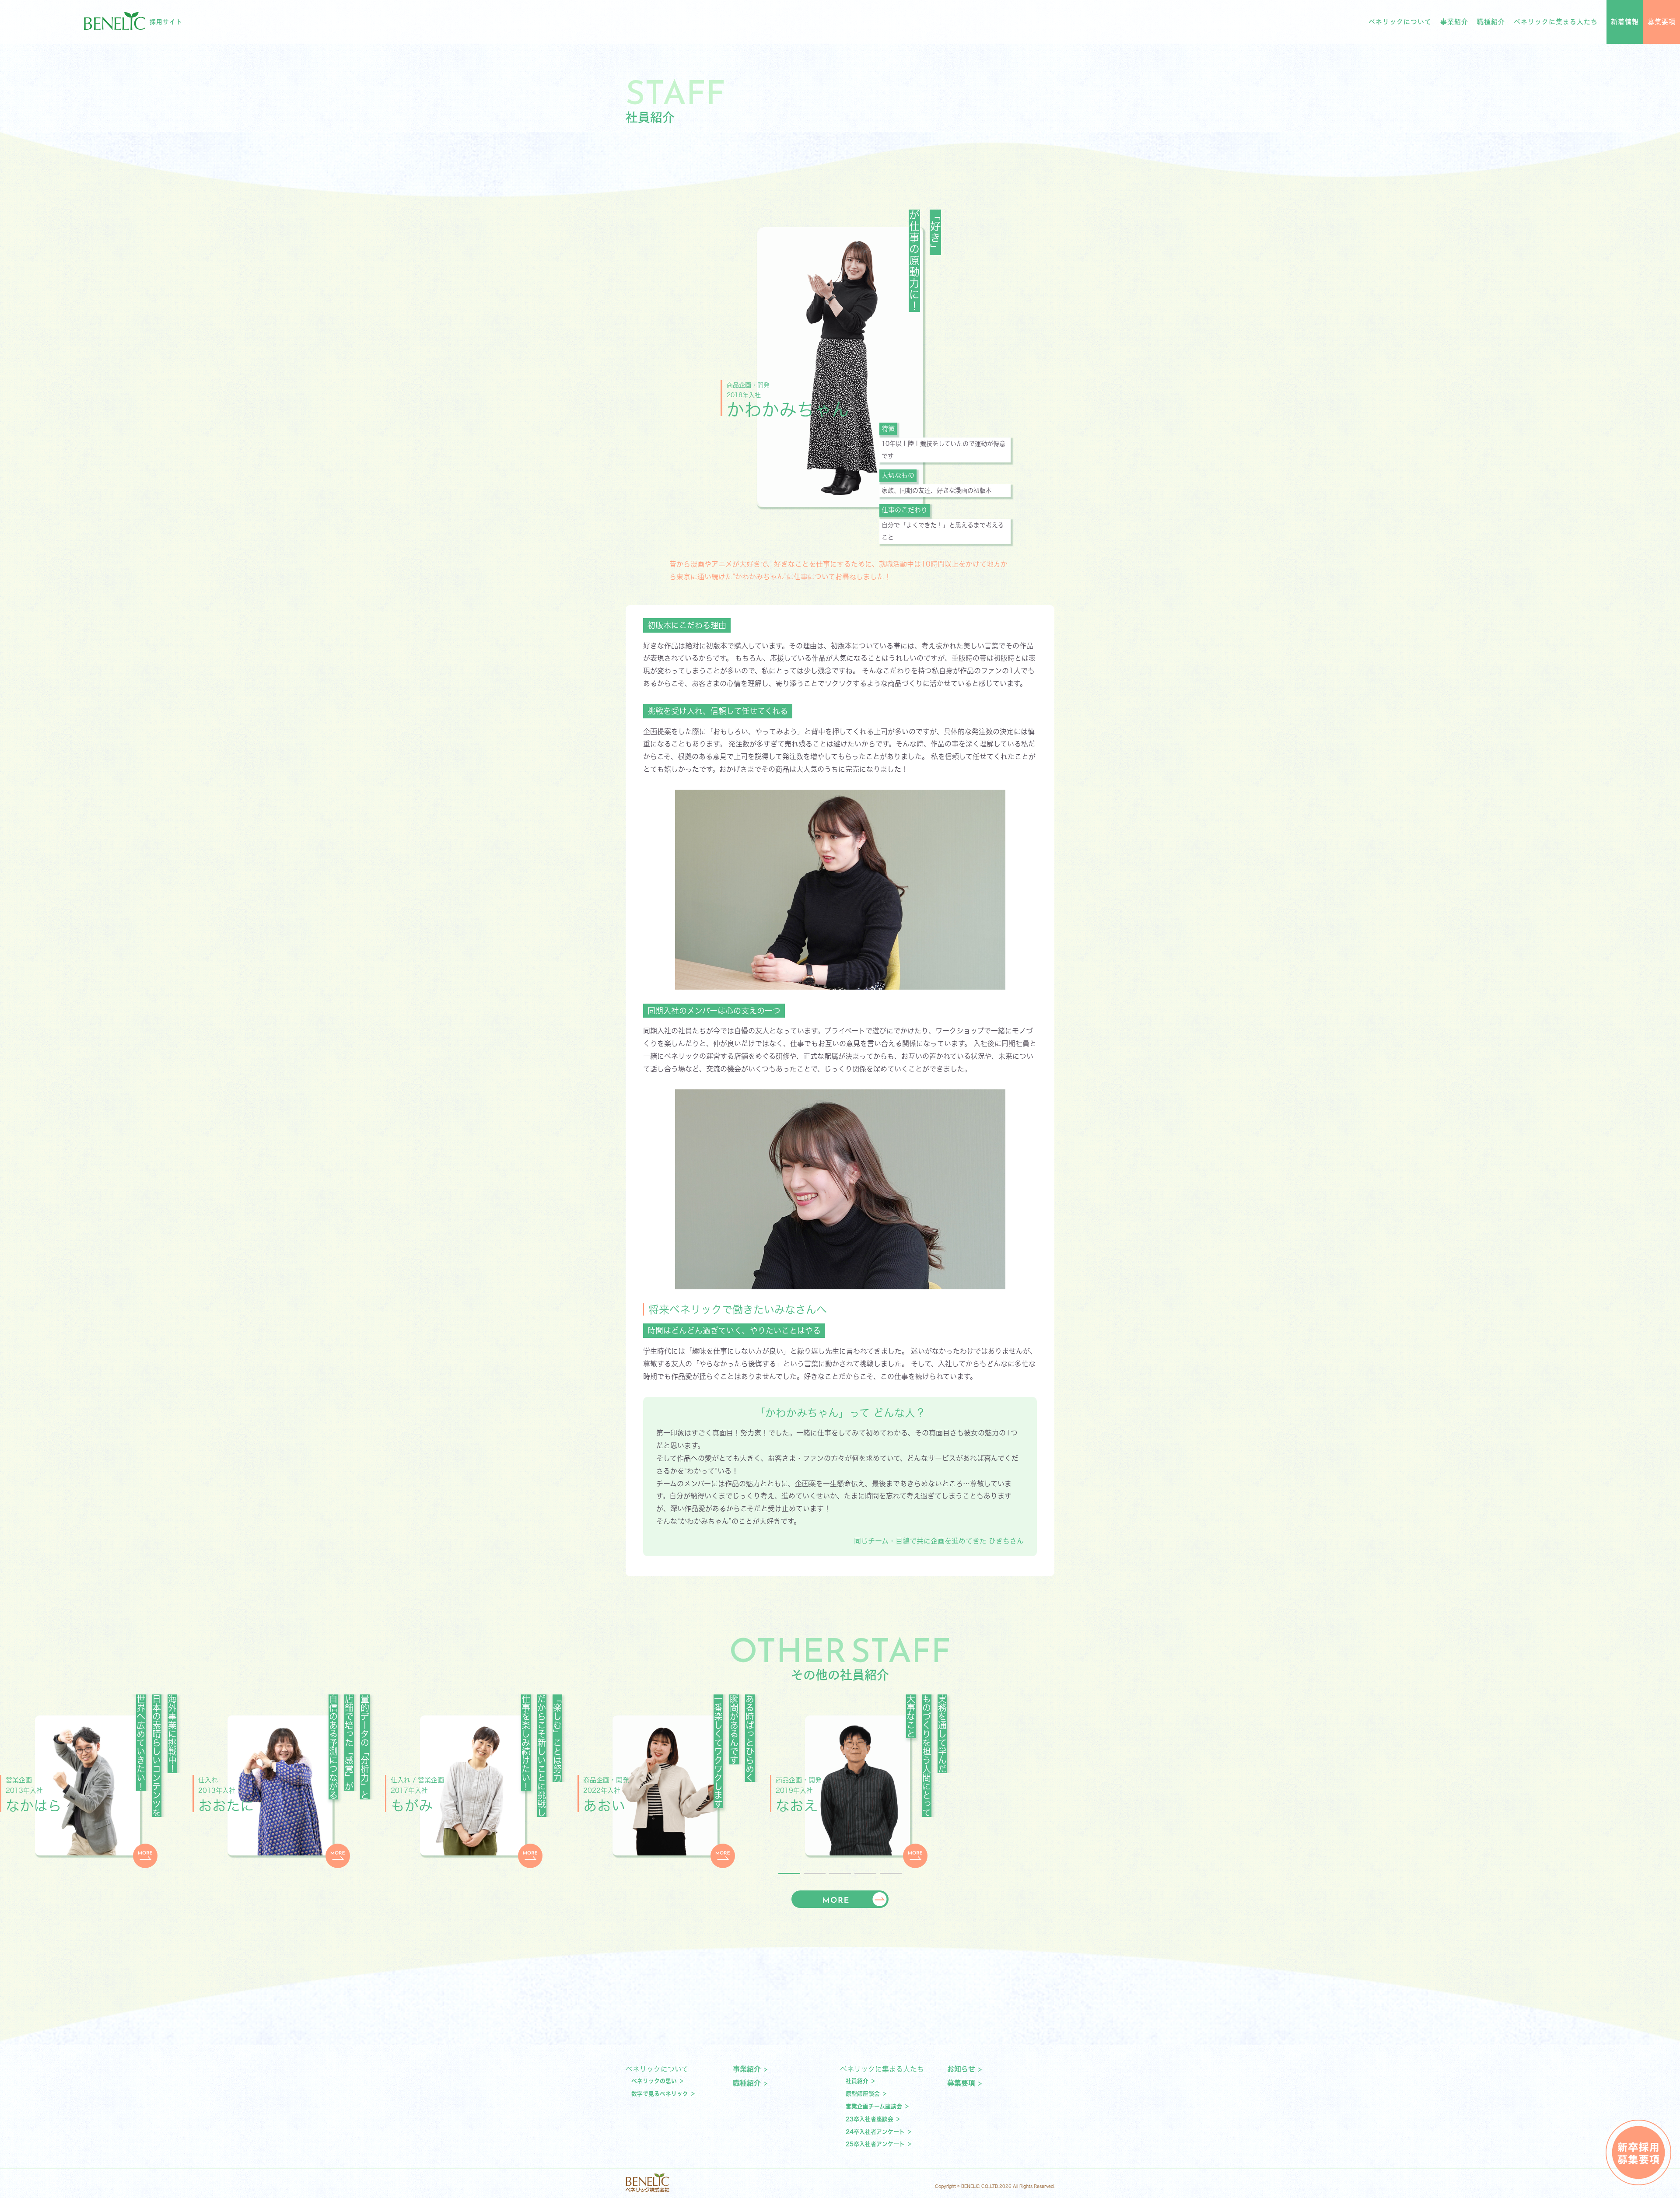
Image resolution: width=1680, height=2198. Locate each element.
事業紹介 (1454, 22)
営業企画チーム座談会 (874, 2106)
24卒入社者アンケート (875, 2132)
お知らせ (961, 2069)
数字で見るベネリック (660, 2094)
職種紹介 (1491, 22)
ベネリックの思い (654, 2081)
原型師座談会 (863, 2094)
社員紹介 (857, 2081)
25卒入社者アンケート (875, 2144)
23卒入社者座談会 (870, 2119)
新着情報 (1625, 22)
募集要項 (1662, 22)
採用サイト (166, 22)
